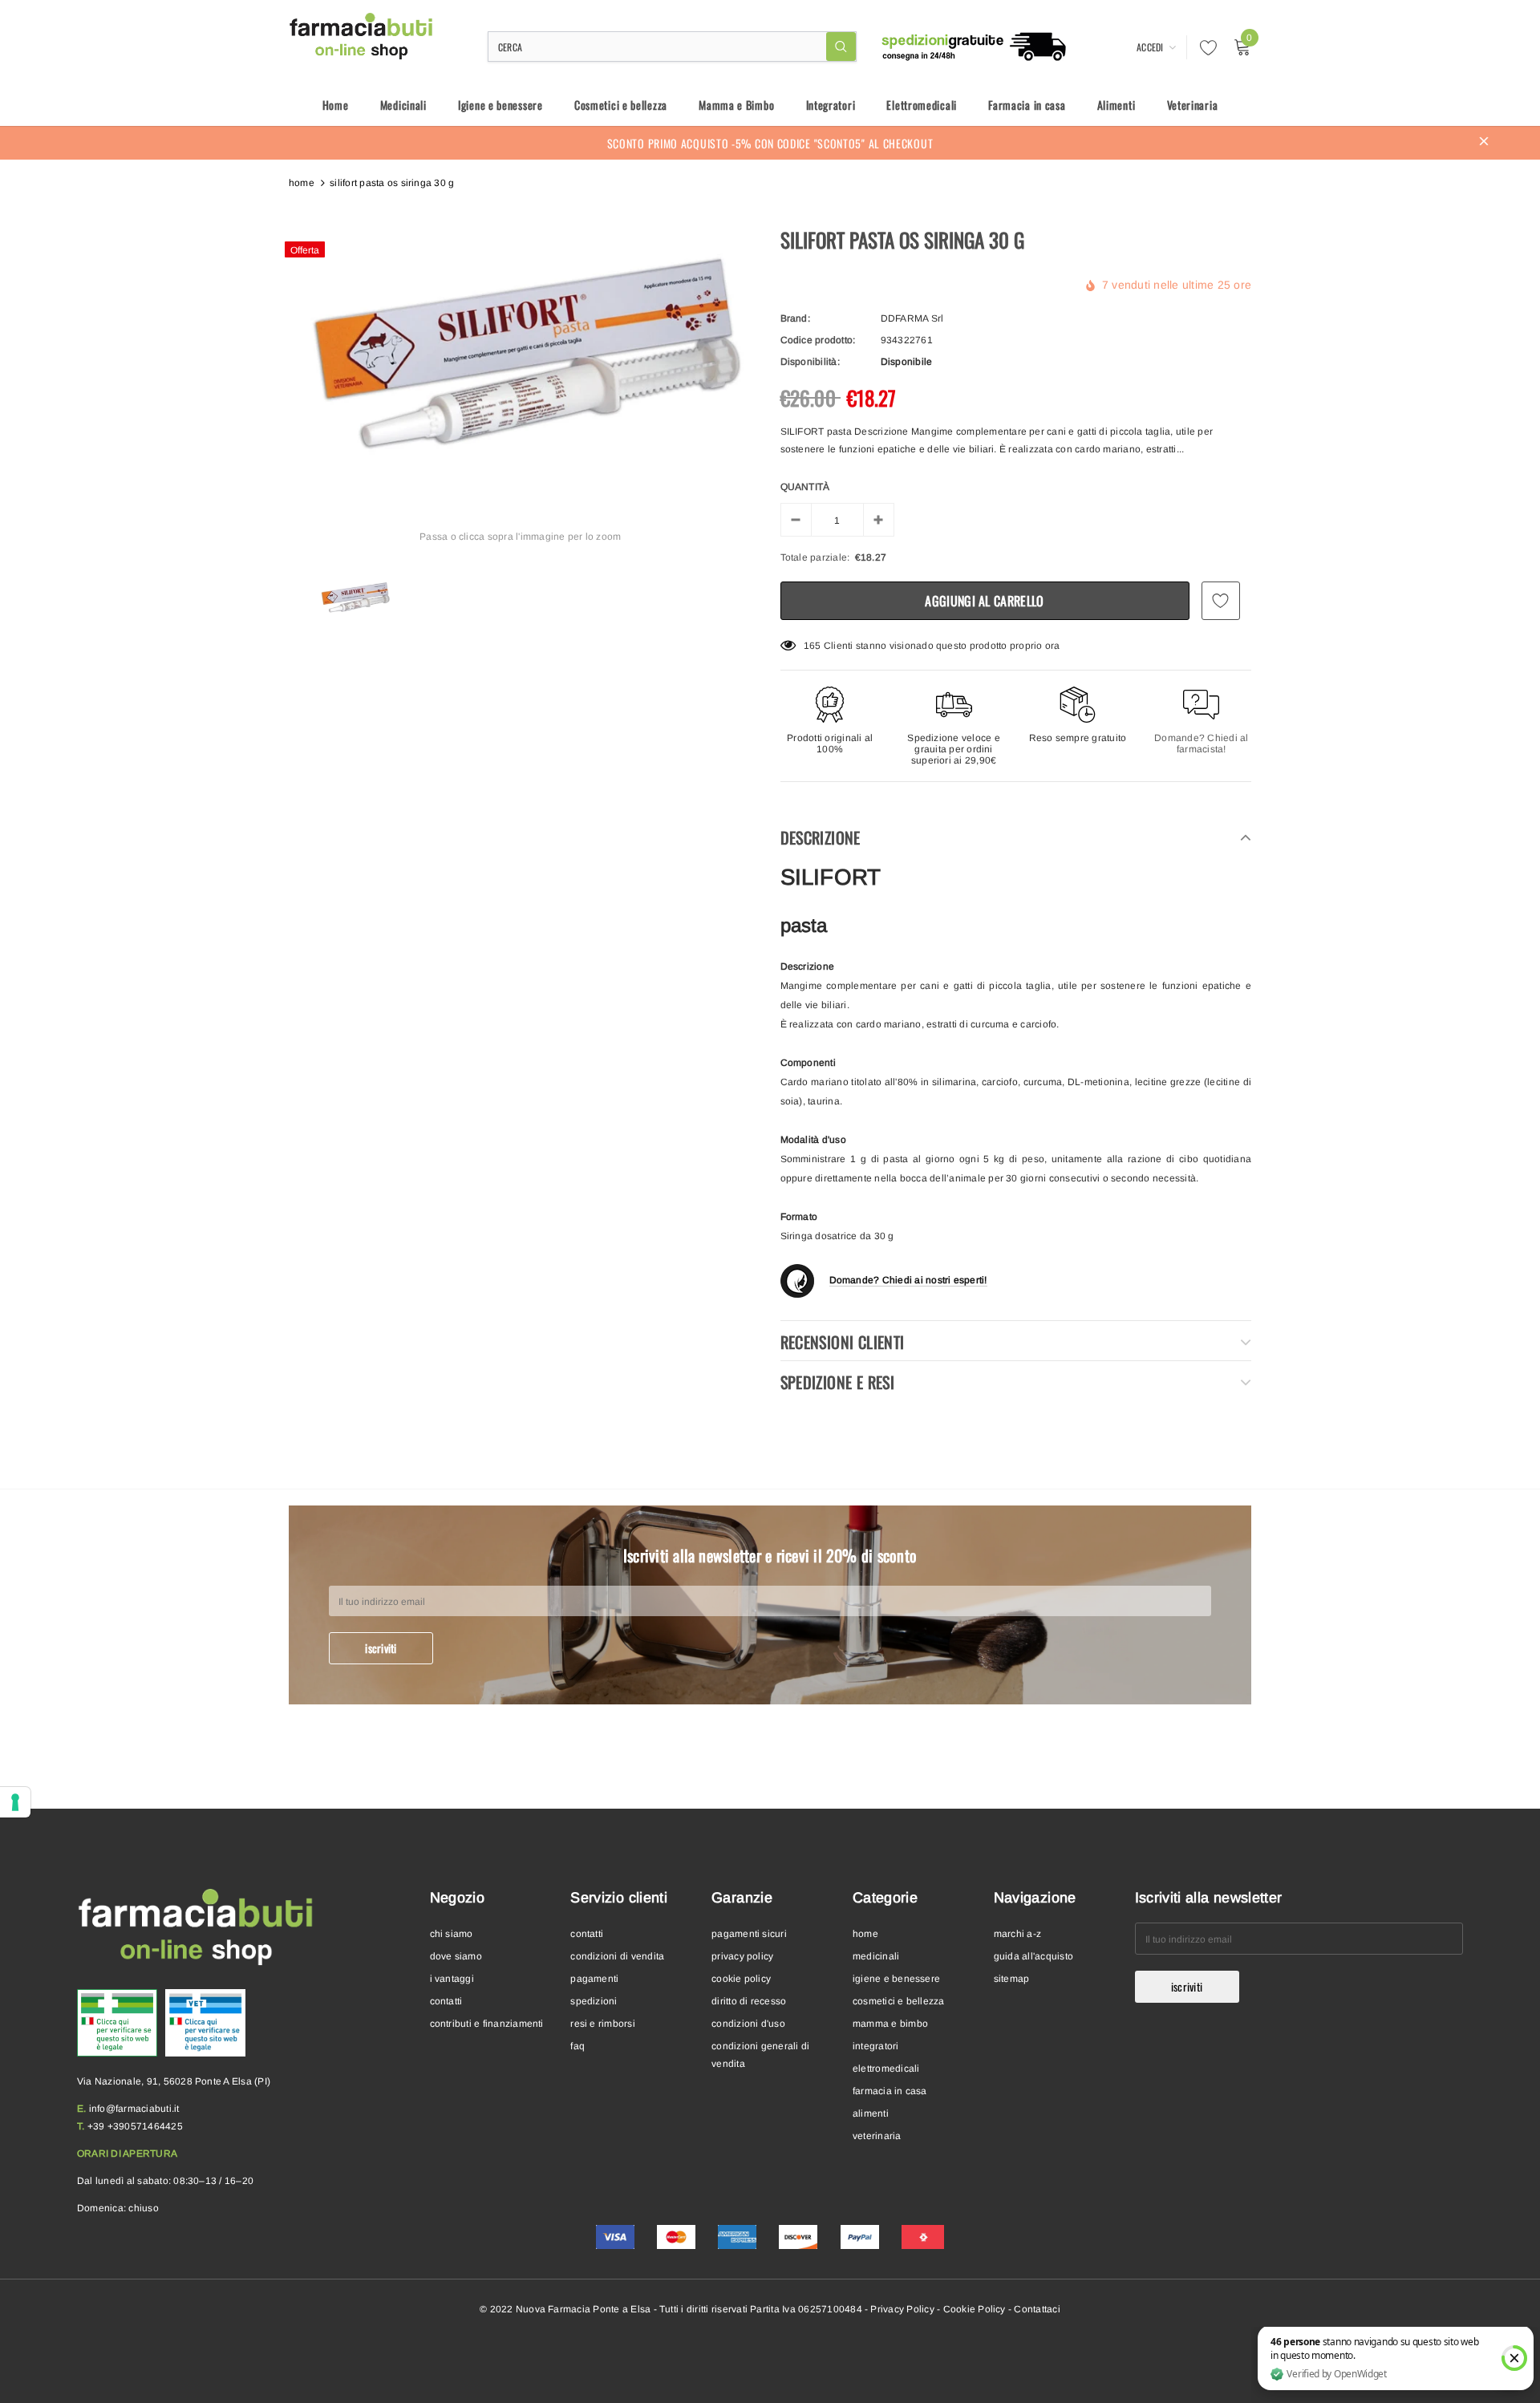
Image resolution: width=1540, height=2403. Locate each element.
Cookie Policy (975, 2309)
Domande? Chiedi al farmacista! (1201, 744)
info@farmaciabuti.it (134, 2109)
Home (302, 183)
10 (809, 646)
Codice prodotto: (818, 340)
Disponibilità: (810, 362)
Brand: (795, 318)
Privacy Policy (902, 2309)
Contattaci (1037, 2309)
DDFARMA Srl (912, 318)
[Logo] (362, 36)
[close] (1484, 143)
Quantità (805, 487)
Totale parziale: (815, 557)
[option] (521, 353)
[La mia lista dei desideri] (1204, 47)
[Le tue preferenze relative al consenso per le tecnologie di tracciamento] (15, 1802)
